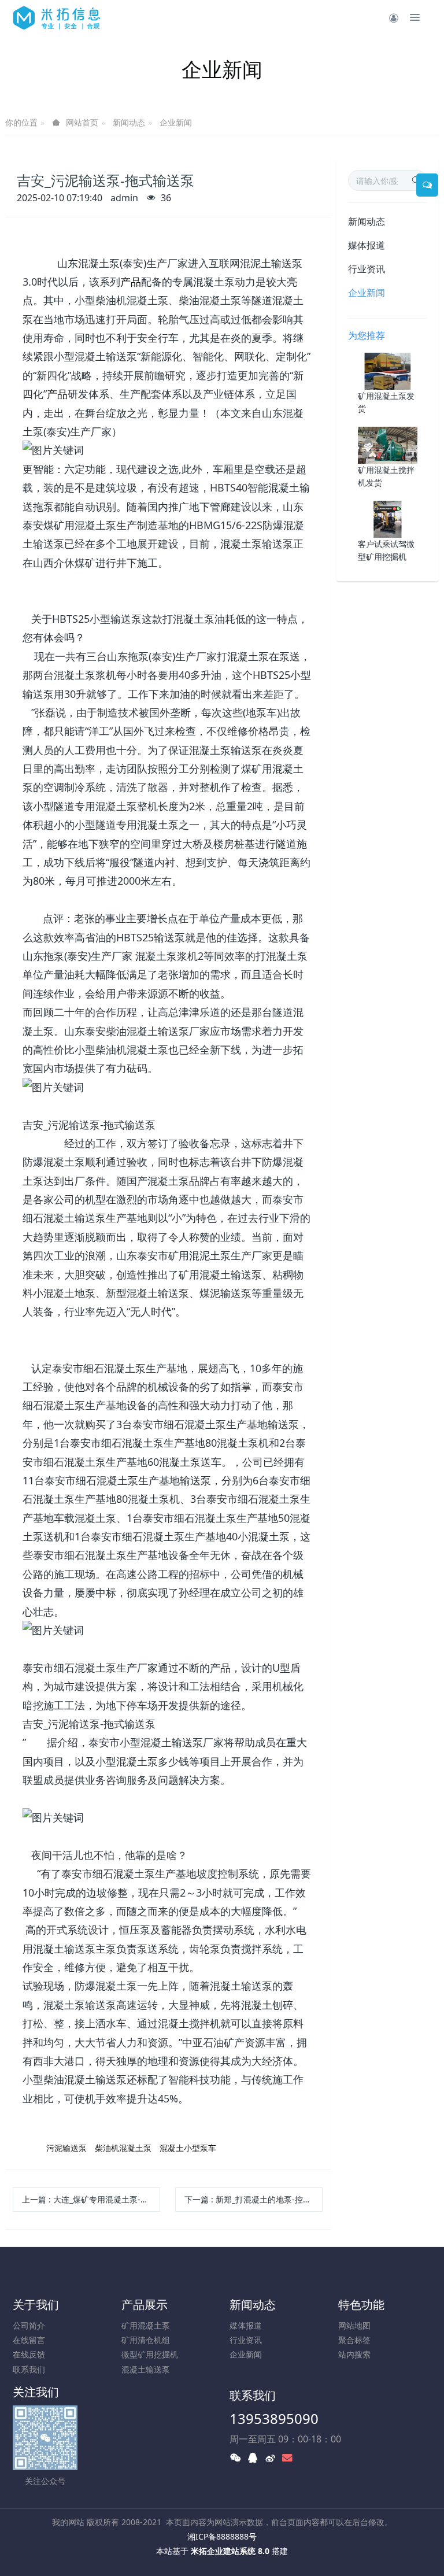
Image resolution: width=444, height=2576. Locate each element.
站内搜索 (354, 2354)
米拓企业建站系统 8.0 (230, 2551)
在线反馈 (29, 2354)
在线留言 (29, 2340)
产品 (131, 282)
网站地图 (354, 2325)
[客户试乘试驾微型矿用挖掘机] (388, 518)
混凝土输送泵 (146, 2369)
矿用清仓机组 (146, 2340)
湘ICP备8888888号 (222, 2536)
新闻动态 (129, 122)
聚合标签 (354, 2340)
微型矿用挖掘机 (150, 2354)
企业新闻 (176, 122)
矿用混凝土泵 (146, 2325)
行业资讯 (367, 269)
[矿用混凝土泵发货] (388, 370)
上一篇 (91, 2199)
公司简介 (29, 2325)
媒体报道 (367, 245)
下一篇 (254, 2199)
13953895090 (274, 2418)
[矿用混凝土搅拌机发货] (388, 444)
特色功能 (361, 2305)
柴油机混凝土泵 (123, 2148)
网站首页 (82, 123)
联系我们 (29, 2369)
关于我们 (36, 2305)
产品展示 (145, 2305)
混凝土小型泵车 (188, 2148)
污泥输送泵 (66, 2148)
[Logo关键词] (57, 17)
